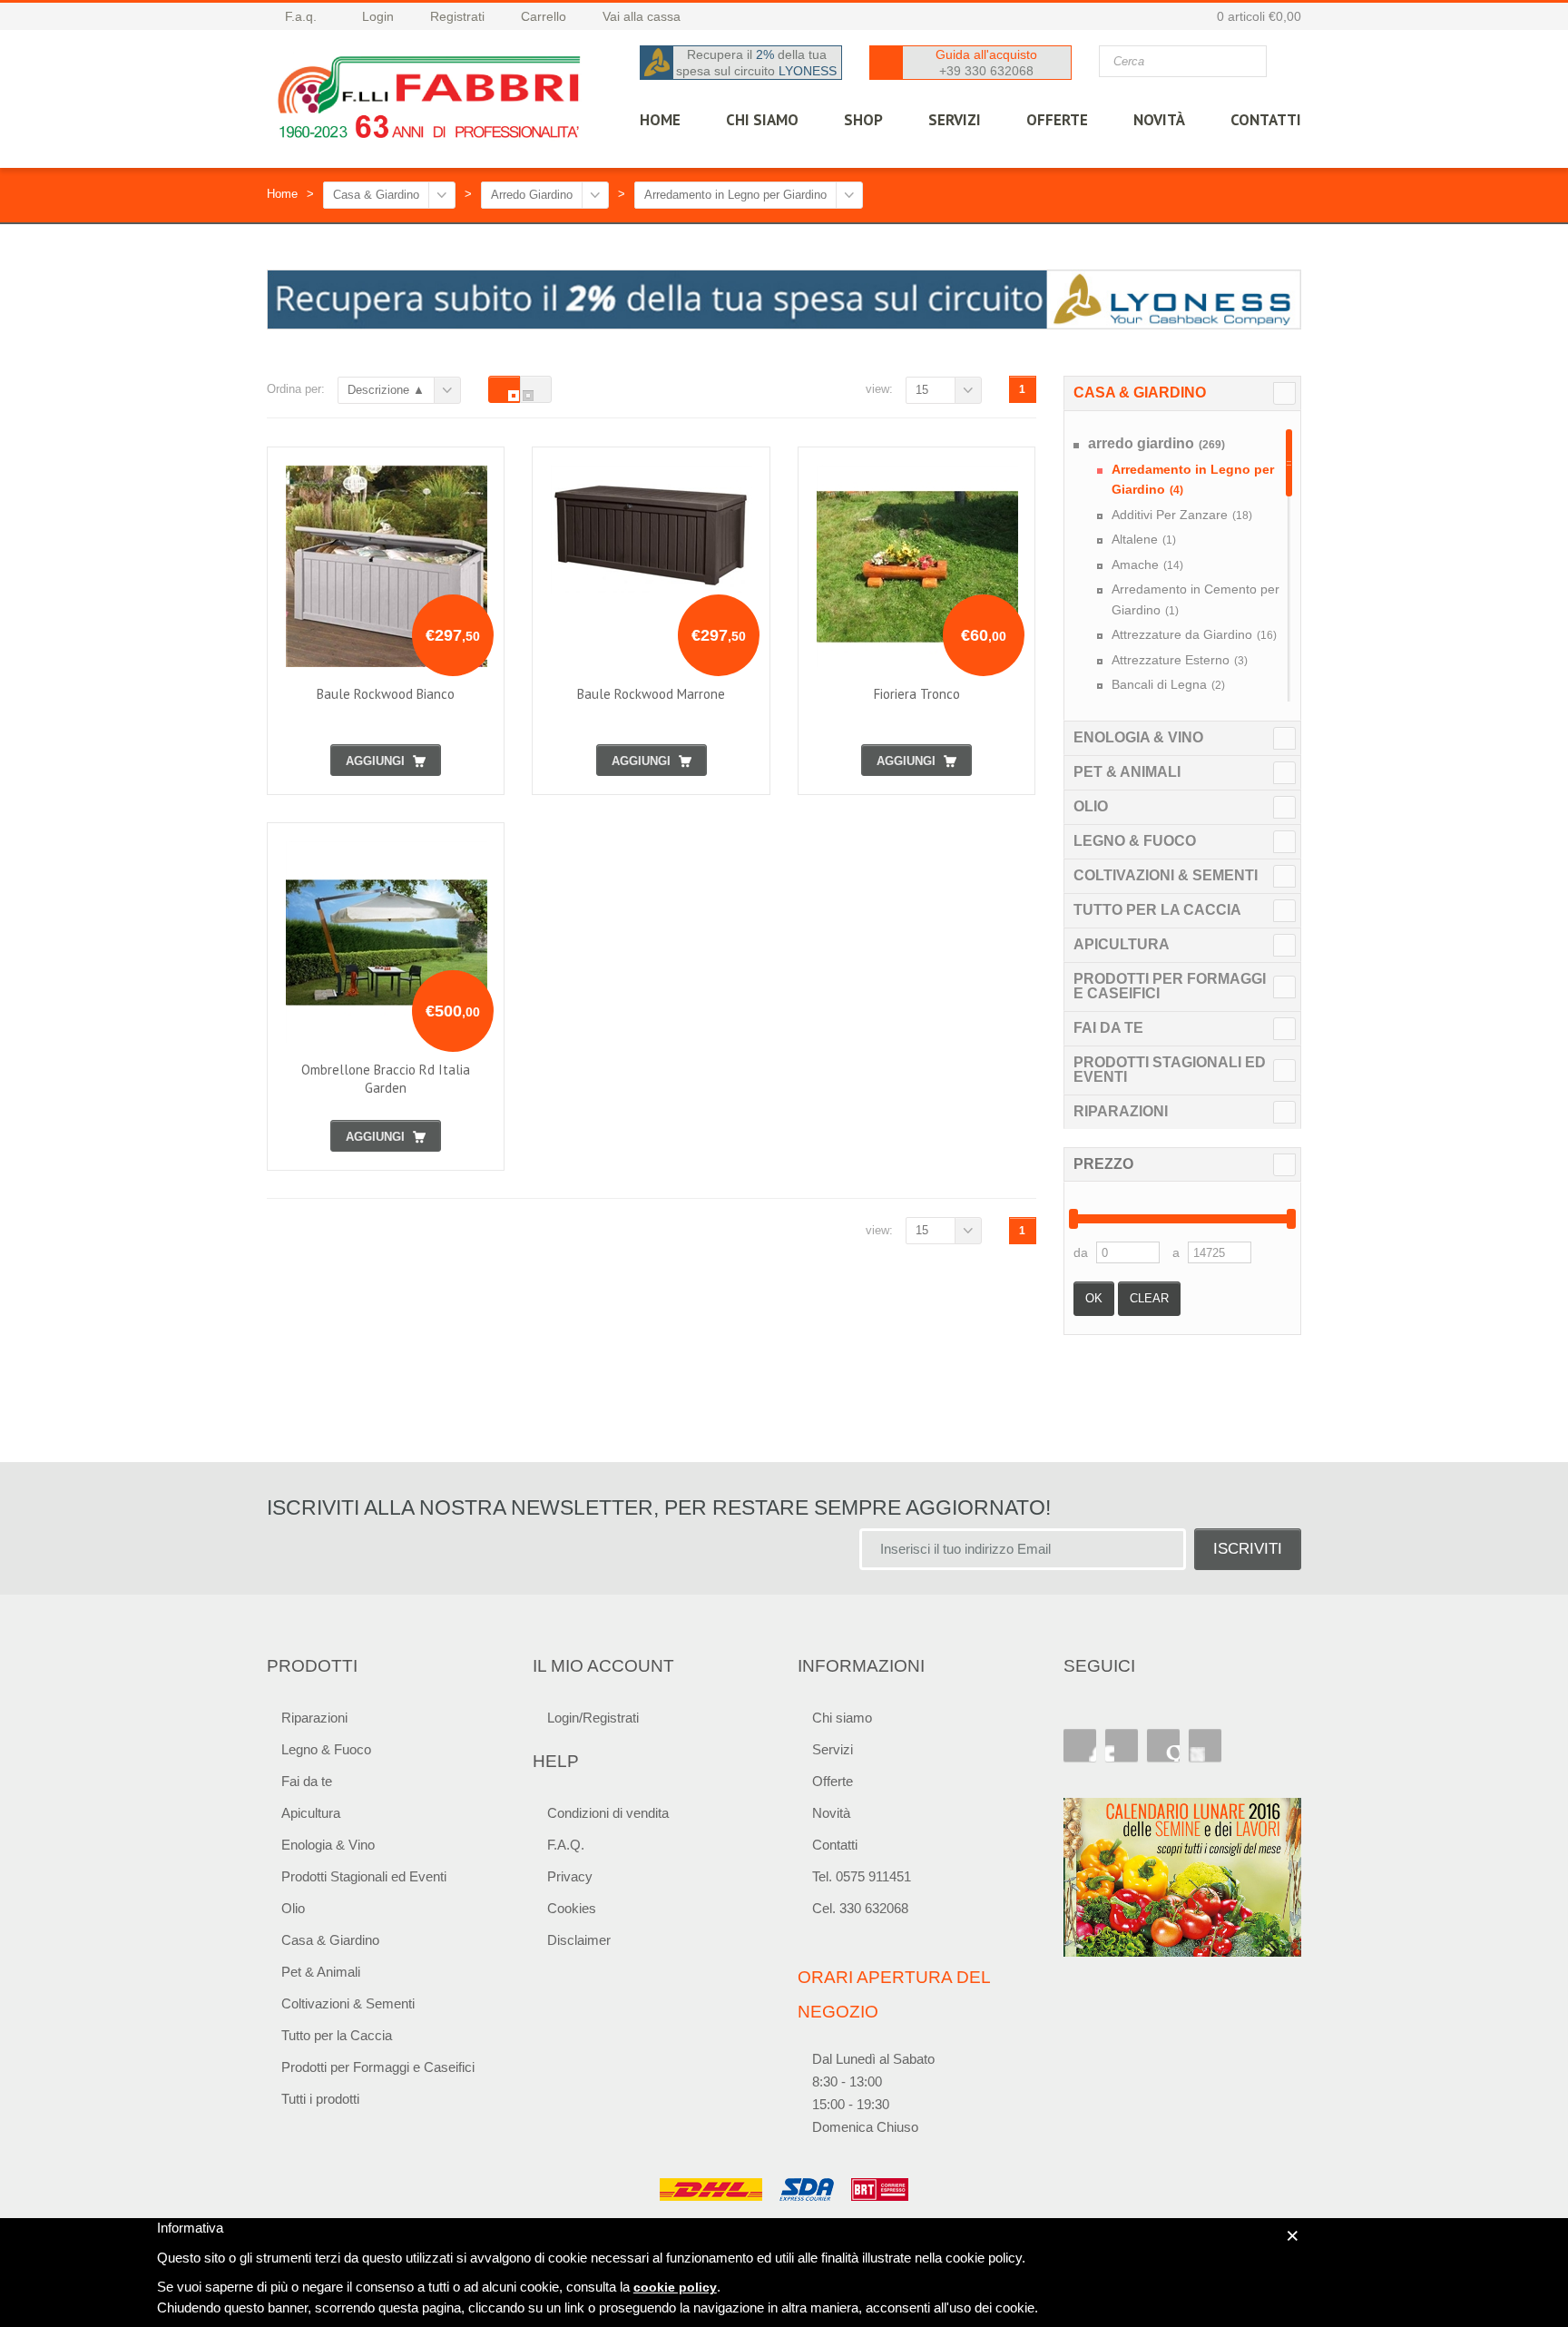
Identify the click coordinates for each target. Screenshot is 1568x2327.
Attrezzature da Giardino (1194, 634)
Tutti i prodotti (320, 2099)
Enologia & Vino (1138, 737)
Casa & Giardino (376, 195)
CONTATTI (1266, 120)
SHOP (863, 120)
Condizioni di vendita (608, 1813)
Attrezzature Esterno (1180, 660)
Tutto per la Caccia (1157, 910)
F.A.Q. (566, 1845)
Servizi (833, 1749)
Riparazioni (1121, 1111)
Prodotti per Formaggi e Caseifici (1170, 986)
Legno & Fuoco (1135, 841)
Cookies (572, 1908)
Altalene (1144, 539)
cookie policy (675, 2287)
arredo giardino (1156, 443)
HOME (660, 120)
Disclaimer (579, 1940)
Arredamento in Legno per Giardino (735, 195)
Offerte (833, 1781)
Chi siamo (842, 1718)
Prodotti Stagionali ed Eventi (1170, 1070)
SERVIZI (955, 120)
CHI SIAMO (762, 120)
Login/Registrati (593, 1718)
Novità (1159, 120)
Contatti (835, 1845)
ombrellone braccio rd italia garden (386, 1079)
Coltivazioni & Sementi (1166, 875)
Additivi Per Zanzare (1182, 515)
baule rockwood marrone (651, 694)
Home (282, 194)
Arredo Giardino (532, 195)
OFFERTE (1057, 120)
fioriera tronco (917, 694)
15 (922, 390)
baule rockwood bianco (386, 694)
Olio (1091, 806)
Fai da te (1108, 1028)
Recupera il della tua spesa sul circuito (756, 63)
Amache (1147, 565)
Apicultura (1122, 944)
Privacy (570, 1876)
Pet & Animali (1127, 772)
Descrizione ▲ (386, 390)
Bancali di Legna (1168, 684)
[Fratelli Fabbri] (430, 102)
